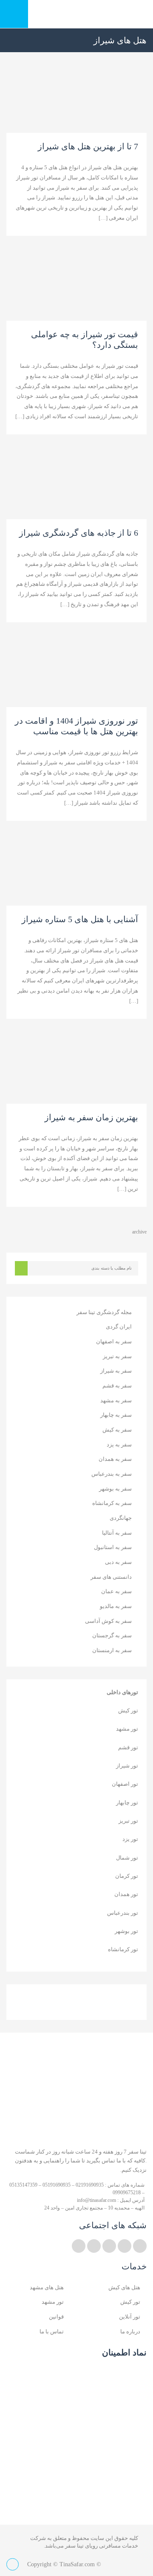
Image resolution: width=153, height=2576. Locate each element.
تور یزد (130, 1839)
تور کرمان (127, 1876)
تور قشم (128, 1747)
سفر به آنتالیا (117, 1533)
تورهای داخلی (122, 1692)
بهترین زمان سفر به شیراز (91, 1117)
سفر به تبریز (117, 1356)
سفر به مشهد (116, 1400)
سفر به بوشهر (115, 1489)
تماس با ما (52, 2331)
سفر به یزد (119, 1445)
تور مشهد (127, 1729)
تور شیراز (127, 1766)
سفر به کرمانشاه (112, 1503)
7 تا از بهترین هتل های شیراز (88, 146)
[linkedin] (125, 2246)
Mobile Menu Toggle (14, 14)
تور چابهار (127, 1803)
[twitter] (140, 2246)
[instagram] (94, 2246)
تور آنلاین (130, 2317)
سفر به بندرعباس (112, 1474)
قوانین (56, 2317)
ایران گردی (119, 1327)
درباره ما (130, 2331)
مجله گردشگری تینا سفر (104, 1312)
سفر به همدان (115, 1459)
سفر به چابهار (116, 1415)
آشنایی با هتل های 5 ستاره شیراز (80, 919)
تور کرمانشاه (123, 1949)
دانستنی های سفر (111, 1577)
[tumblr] (79, 2246)
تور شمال (127, 1858)
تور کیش (128, 1710)
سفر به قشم (117, 1386)
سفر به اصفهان (114, 1341)
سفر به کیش (117, 1430)
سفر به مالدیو (116, 1606)
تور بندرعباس (123, 1913)
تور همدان (126, 1894)
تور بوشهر (126, 1931)
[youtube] (109, 2246)
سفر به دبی (118, 1562)
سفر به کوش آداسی (108, 1621)
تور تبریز (128, 1821)
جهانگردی (121, 1518)
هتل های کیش (124, 2287)
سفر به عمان (116, 1591)
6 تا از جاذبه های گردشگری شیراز (79, 533)
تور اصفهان (125, 1784)
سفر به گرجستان (112, 1635)
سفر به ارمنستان (112, 1650)
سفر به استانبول (113, 1547)
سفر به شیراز (116, 1371)
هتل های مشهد (47, 2287)
